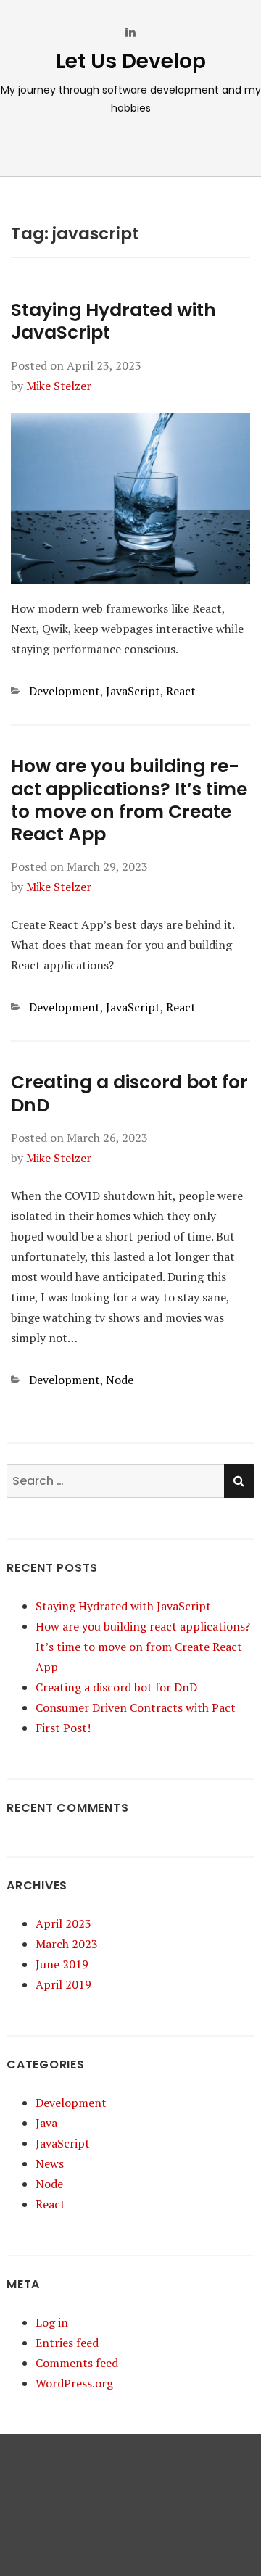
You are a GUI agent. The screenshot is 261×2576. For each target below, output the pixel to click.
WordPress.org (74, 2383)
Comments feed (77, 2363)
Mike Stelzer (59, 386)
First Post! (63, 1728)
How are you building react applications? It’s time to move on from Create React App (129, 800)
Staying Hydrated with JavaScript (113, 321)
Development (65, 691)
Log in (52, 2322)
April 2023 (63, 1923)
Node (120, 1380)
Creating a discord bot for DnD (129, 1093)
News (50, 2163)
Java (46, 2123)
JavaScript (133, 691)
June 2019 (62, 1964)
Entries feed (67, 2343)
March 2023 (67, 1944)
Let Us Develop (131, 61)
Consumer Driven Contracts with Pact (136, 1707)
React (181, 691)
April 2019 (63, 1984)
